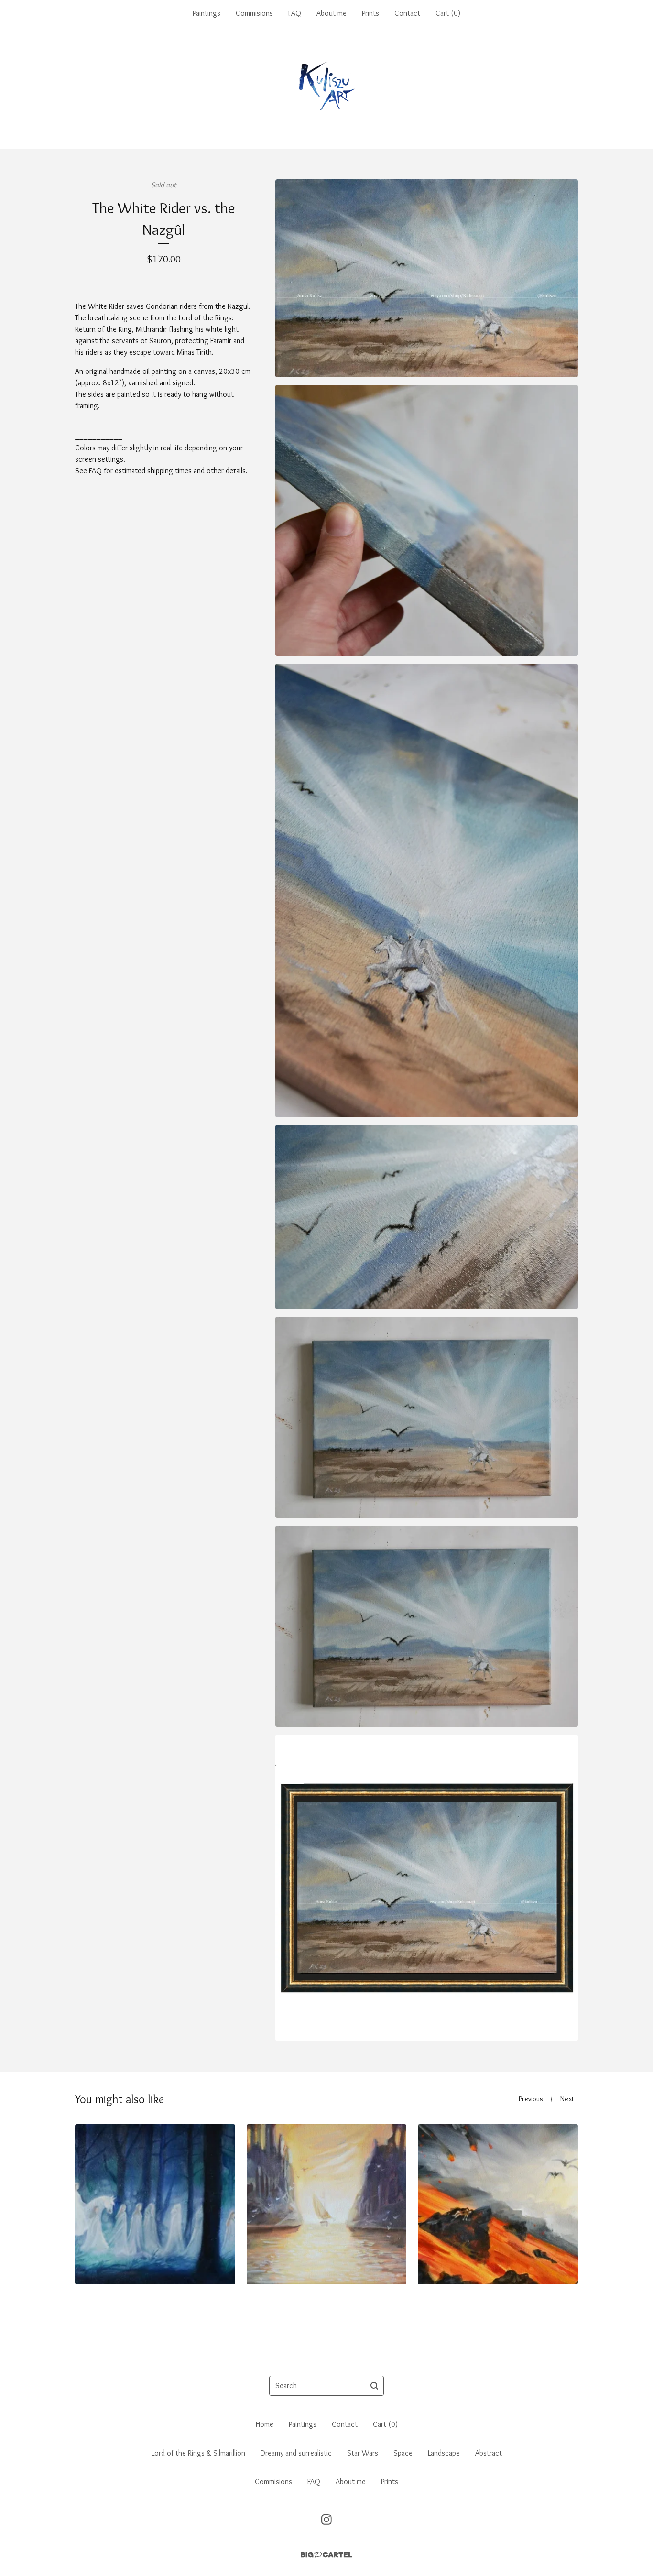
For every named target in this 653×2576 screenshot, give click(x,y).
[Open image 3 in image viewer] (427, 890)
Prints (370, 13)
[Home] (327, 88)
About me (332, 13)
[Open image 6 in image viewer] (427, 1626)
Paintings (207, 13)
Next (567, 2099)
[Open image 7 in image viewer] (427, 1888)
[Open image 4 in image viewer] (427, 1217)
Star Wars (363, 2453)
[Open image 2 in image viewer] (427, 520)
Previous (531, 2099)
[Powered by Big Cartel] (326, 2555)
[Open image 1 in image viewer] (427, 278)
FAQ (295, 13)
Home (265, 2424)
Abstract (489, 2453)
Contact (407, 13)
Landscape (444, 2453)
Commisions (254, 13)
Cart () (448, 13)
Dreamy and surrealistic (296, 2453)
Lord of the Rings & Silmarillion (198, 2453)
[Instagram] (326, 2520)
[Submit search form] (374, 2386)
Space (403, 2453)
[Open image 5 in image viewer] (427, 1417)
